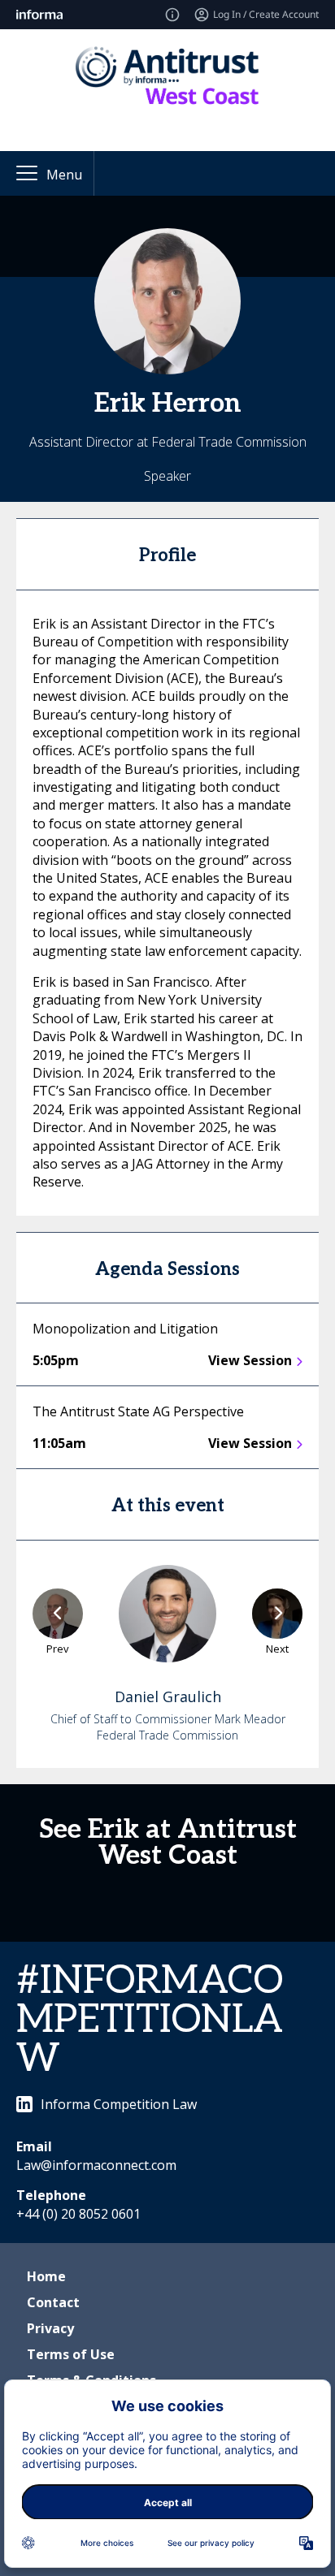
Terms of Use (71, 2354)
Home (46, 2276)
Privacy (50, 2328)
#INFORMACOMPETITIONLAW (150, 2020)
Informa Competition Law (119, 2104)
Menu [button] (64, 175)
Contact (53, 2302)
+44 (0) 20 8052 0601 (78, 2214)
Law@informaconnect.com (96, 2165)
